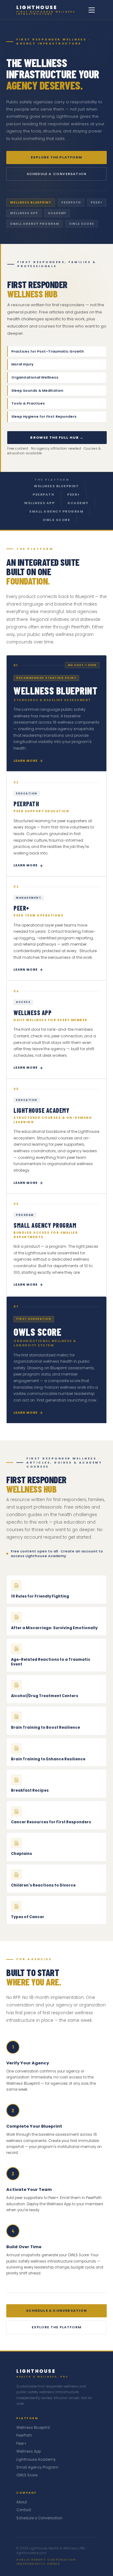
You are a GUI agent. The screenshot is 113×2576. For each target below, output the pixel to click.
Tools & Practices (57, 403)
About (22, 2502)
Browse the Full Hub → (57, 437)
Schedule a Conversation (57, 174)
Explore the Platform (56, 157)
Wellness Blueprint (56, 486)
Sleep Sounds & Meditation (57, 390)
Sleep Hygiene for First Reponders (57, 416)
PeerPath (43, 495)
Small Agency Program (56, 511)
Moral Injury (57, 364)
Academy (78, 503)
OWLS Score (56, 520)
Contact (24, 2510)
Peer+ (74, 495)
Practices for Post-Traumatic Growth (57, 351)
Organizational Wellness (57, 377)
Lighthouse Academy (36, 2460)
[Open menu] (92, 10)
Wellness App (39, 503)
